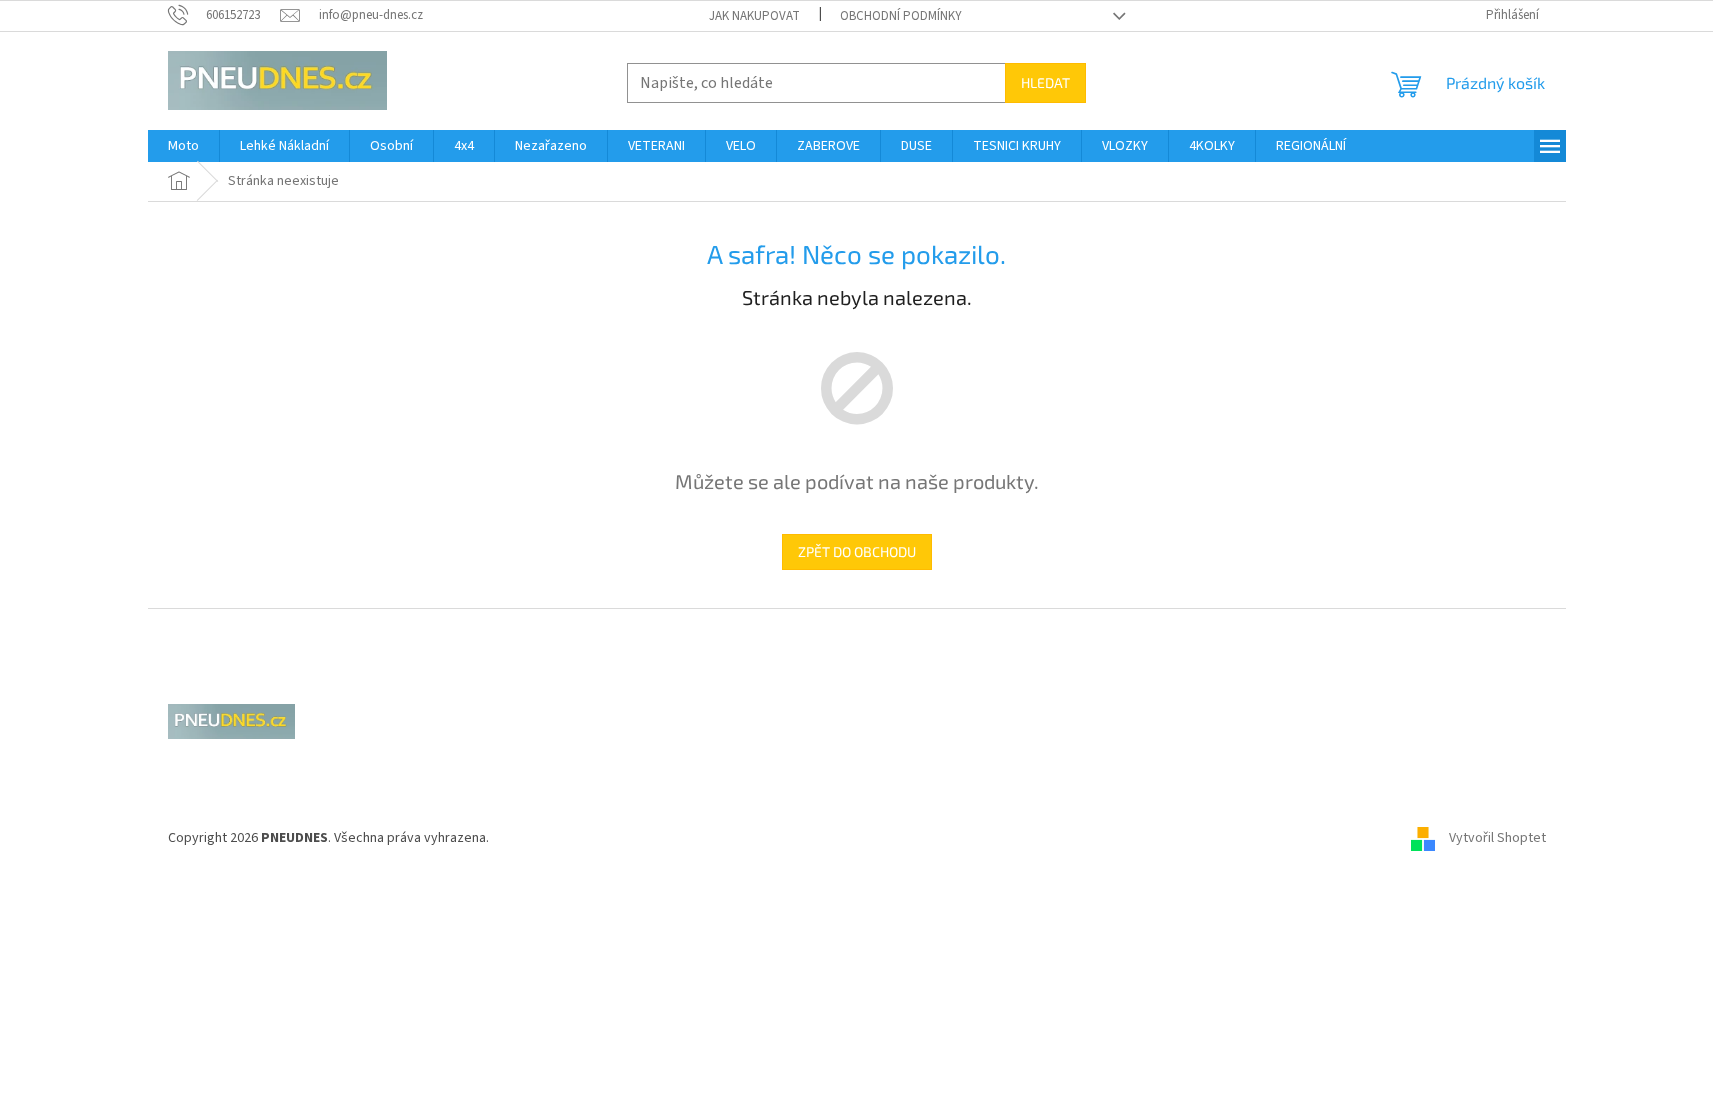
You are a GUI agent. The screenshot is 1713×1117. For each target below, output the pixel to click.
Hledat (1045, 82)
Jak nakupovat (754, 16)
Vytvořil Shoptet (1497, 838)
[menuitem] (183, 146)
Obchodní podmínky (901, 16)
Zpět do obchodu (857, 551)
